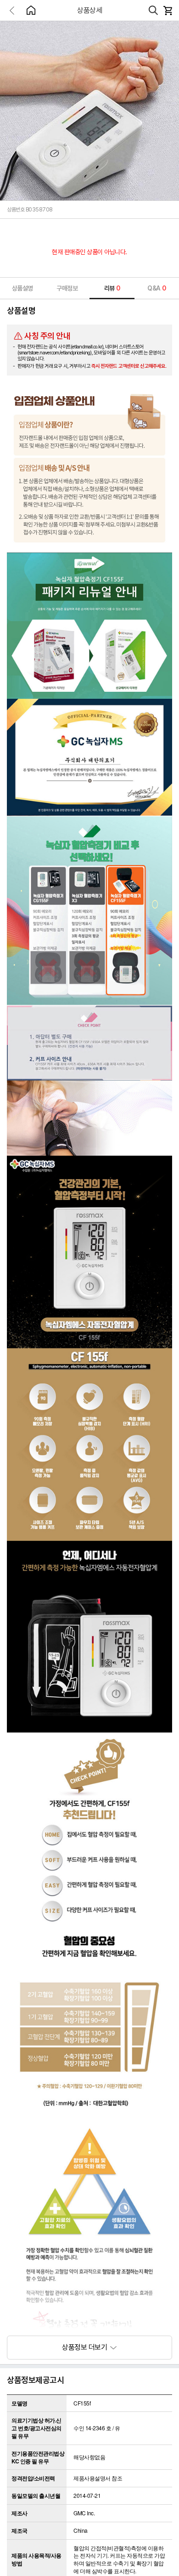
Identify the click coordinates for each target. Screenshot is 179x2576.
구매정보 (67, 288)
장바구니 (168, 11)
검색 (153, 11)
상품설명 (22, 288)
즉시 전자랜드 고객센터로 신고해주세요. (129, 366)
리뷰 (112, 288)
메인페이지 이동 (31, 10)
